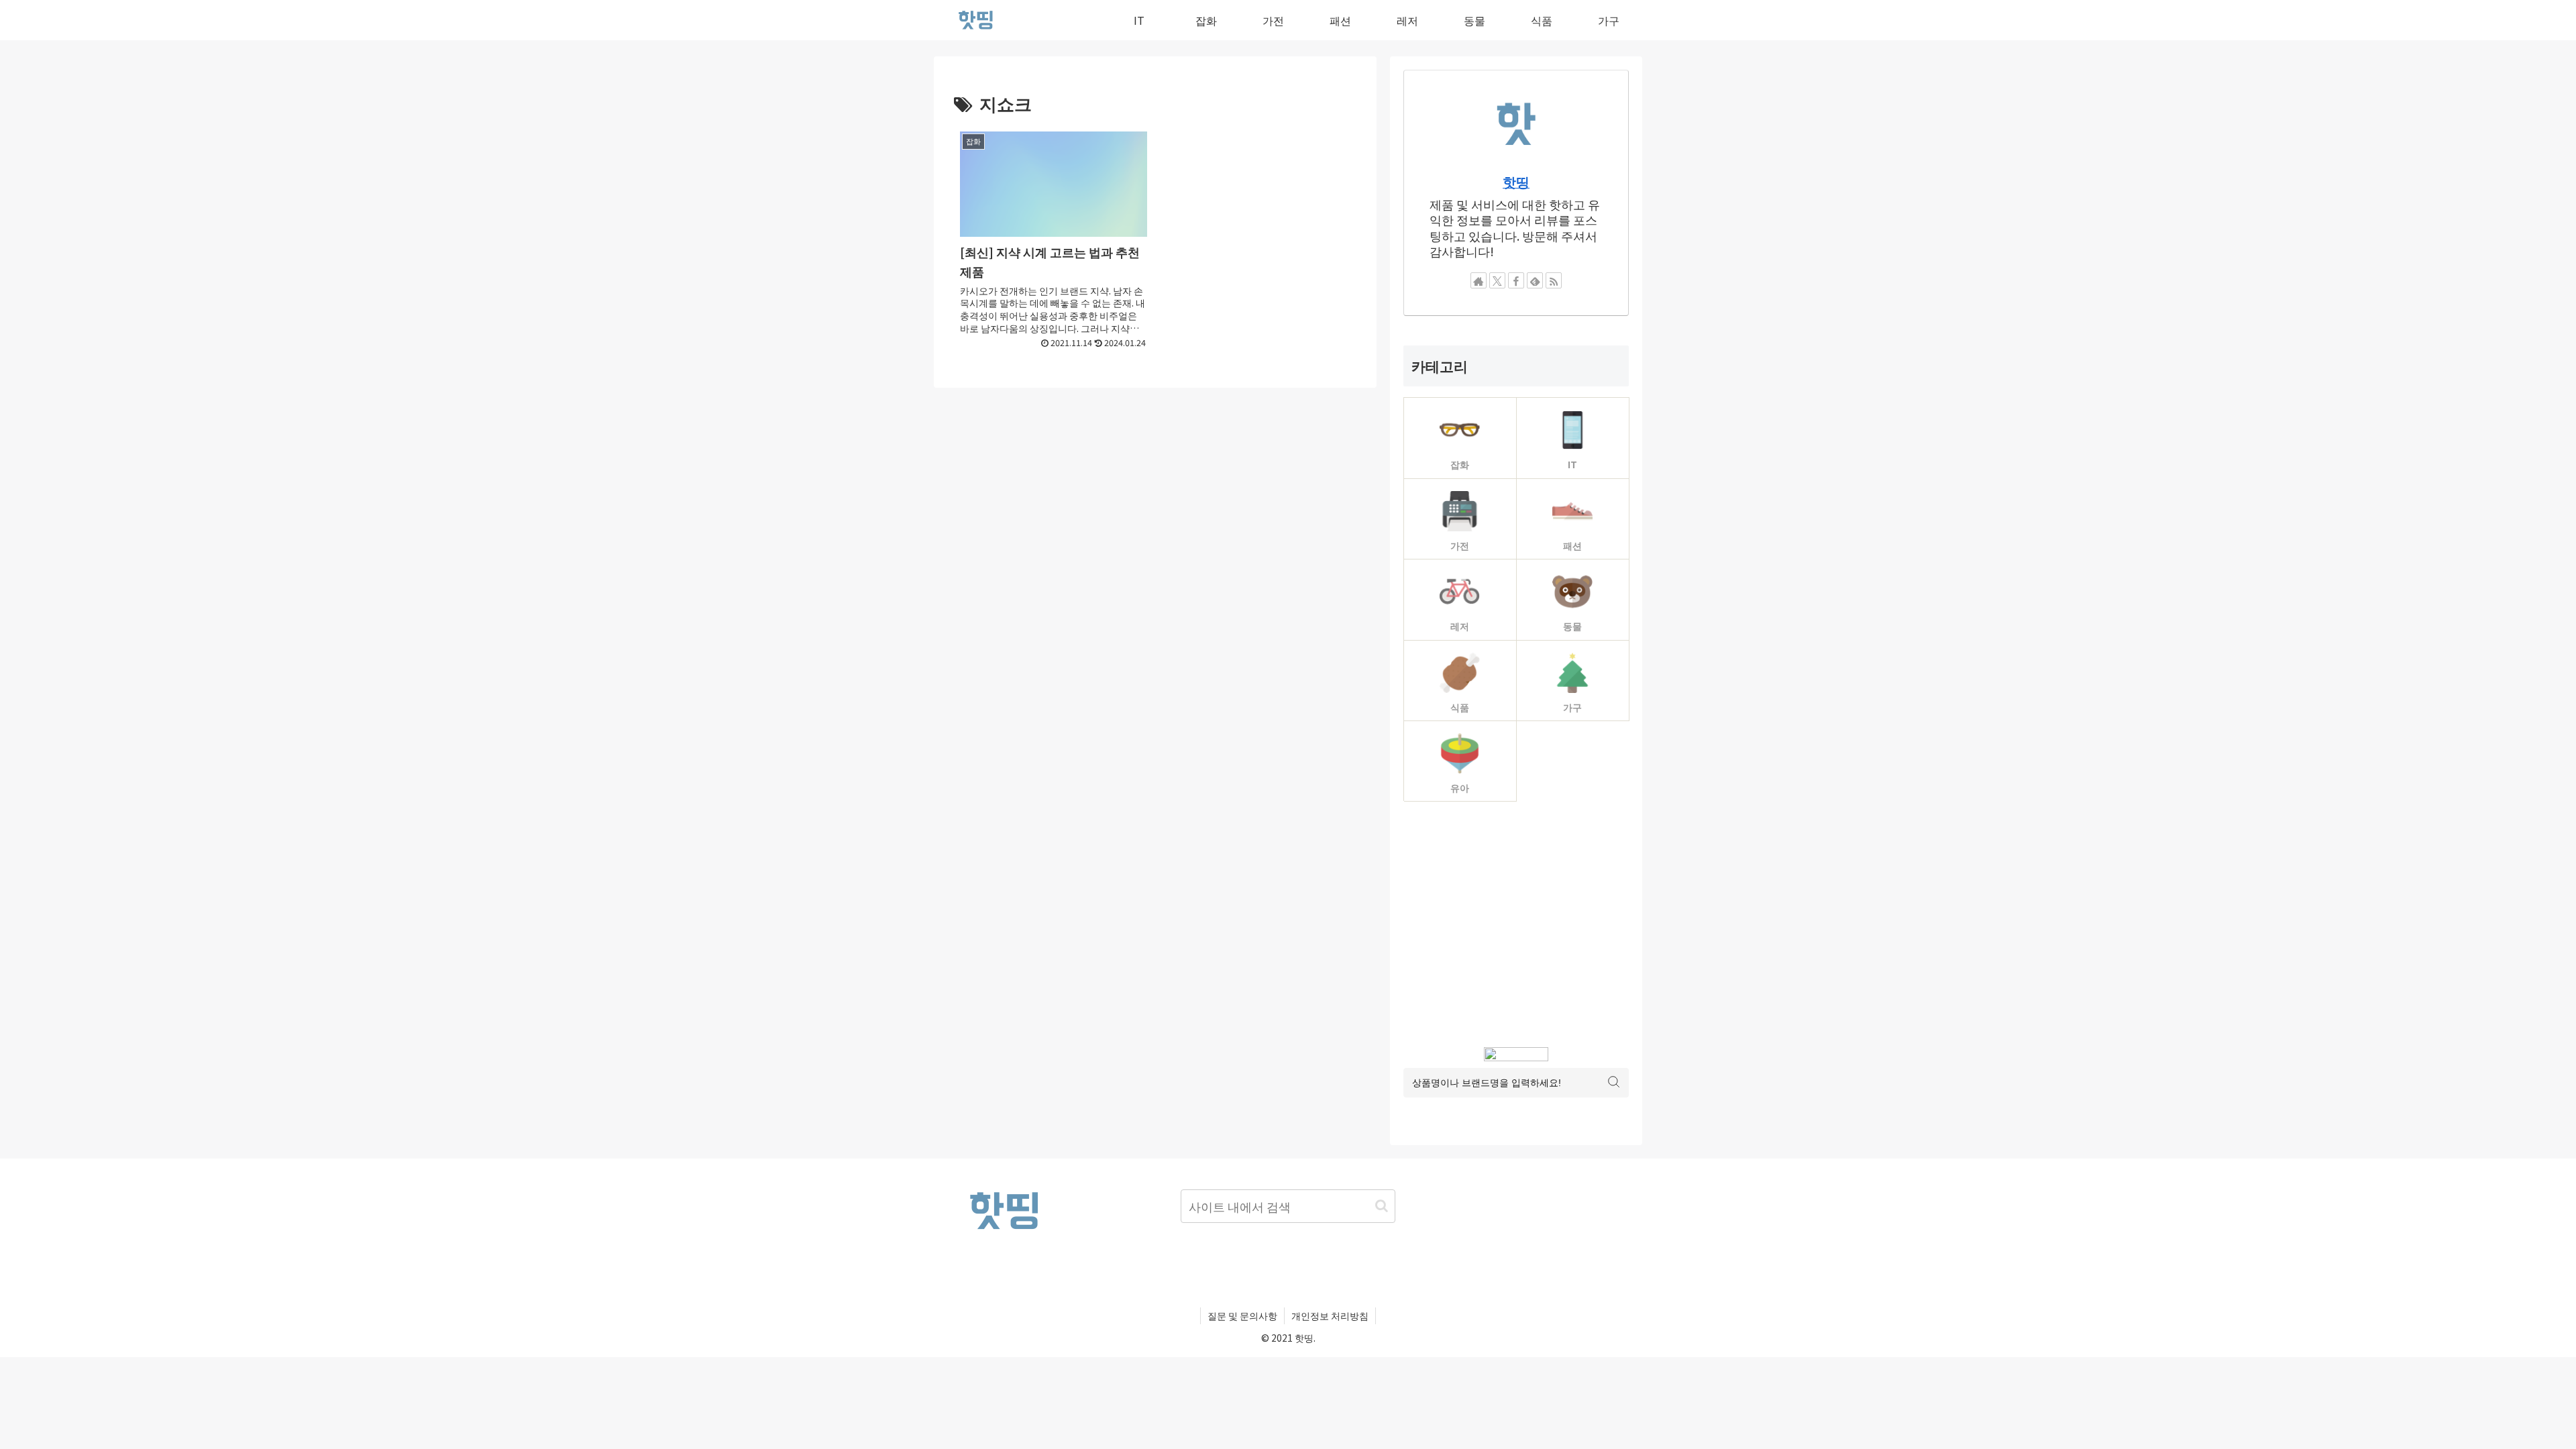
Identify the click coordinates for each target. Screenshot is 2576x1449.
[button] (1382, 1206)
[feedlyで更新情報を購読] (1535, 280)
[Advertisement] (1516, 924)
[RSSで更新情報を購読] (1554, 280)
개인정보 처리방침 (1330, 1316)
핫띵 (1516, 181)
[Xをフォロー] (1497, 280)
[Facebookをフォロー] (1516, 280)
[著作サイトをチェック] (1479, 280)
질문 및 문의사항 (1242, 1316)
